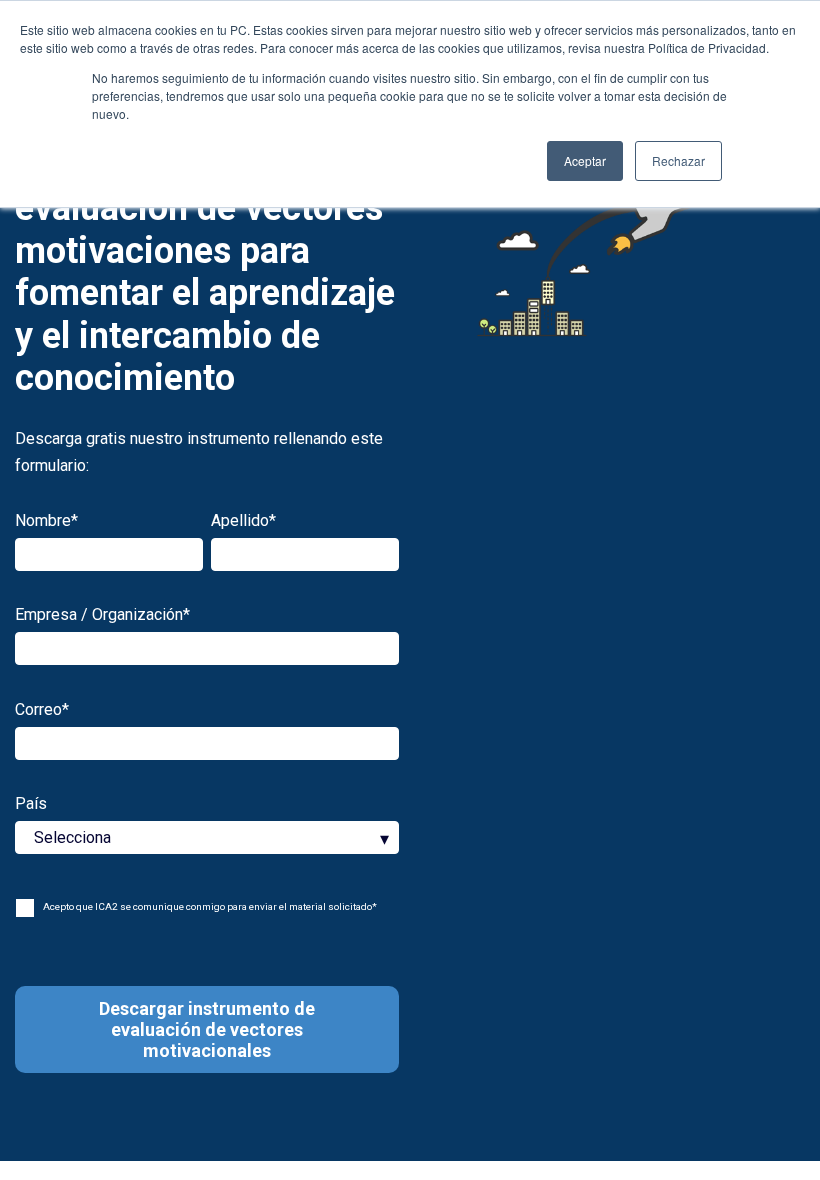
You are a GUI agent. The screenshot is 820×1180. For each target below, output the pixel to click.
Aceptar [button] (585, 160)
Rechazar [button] (678, 160)
